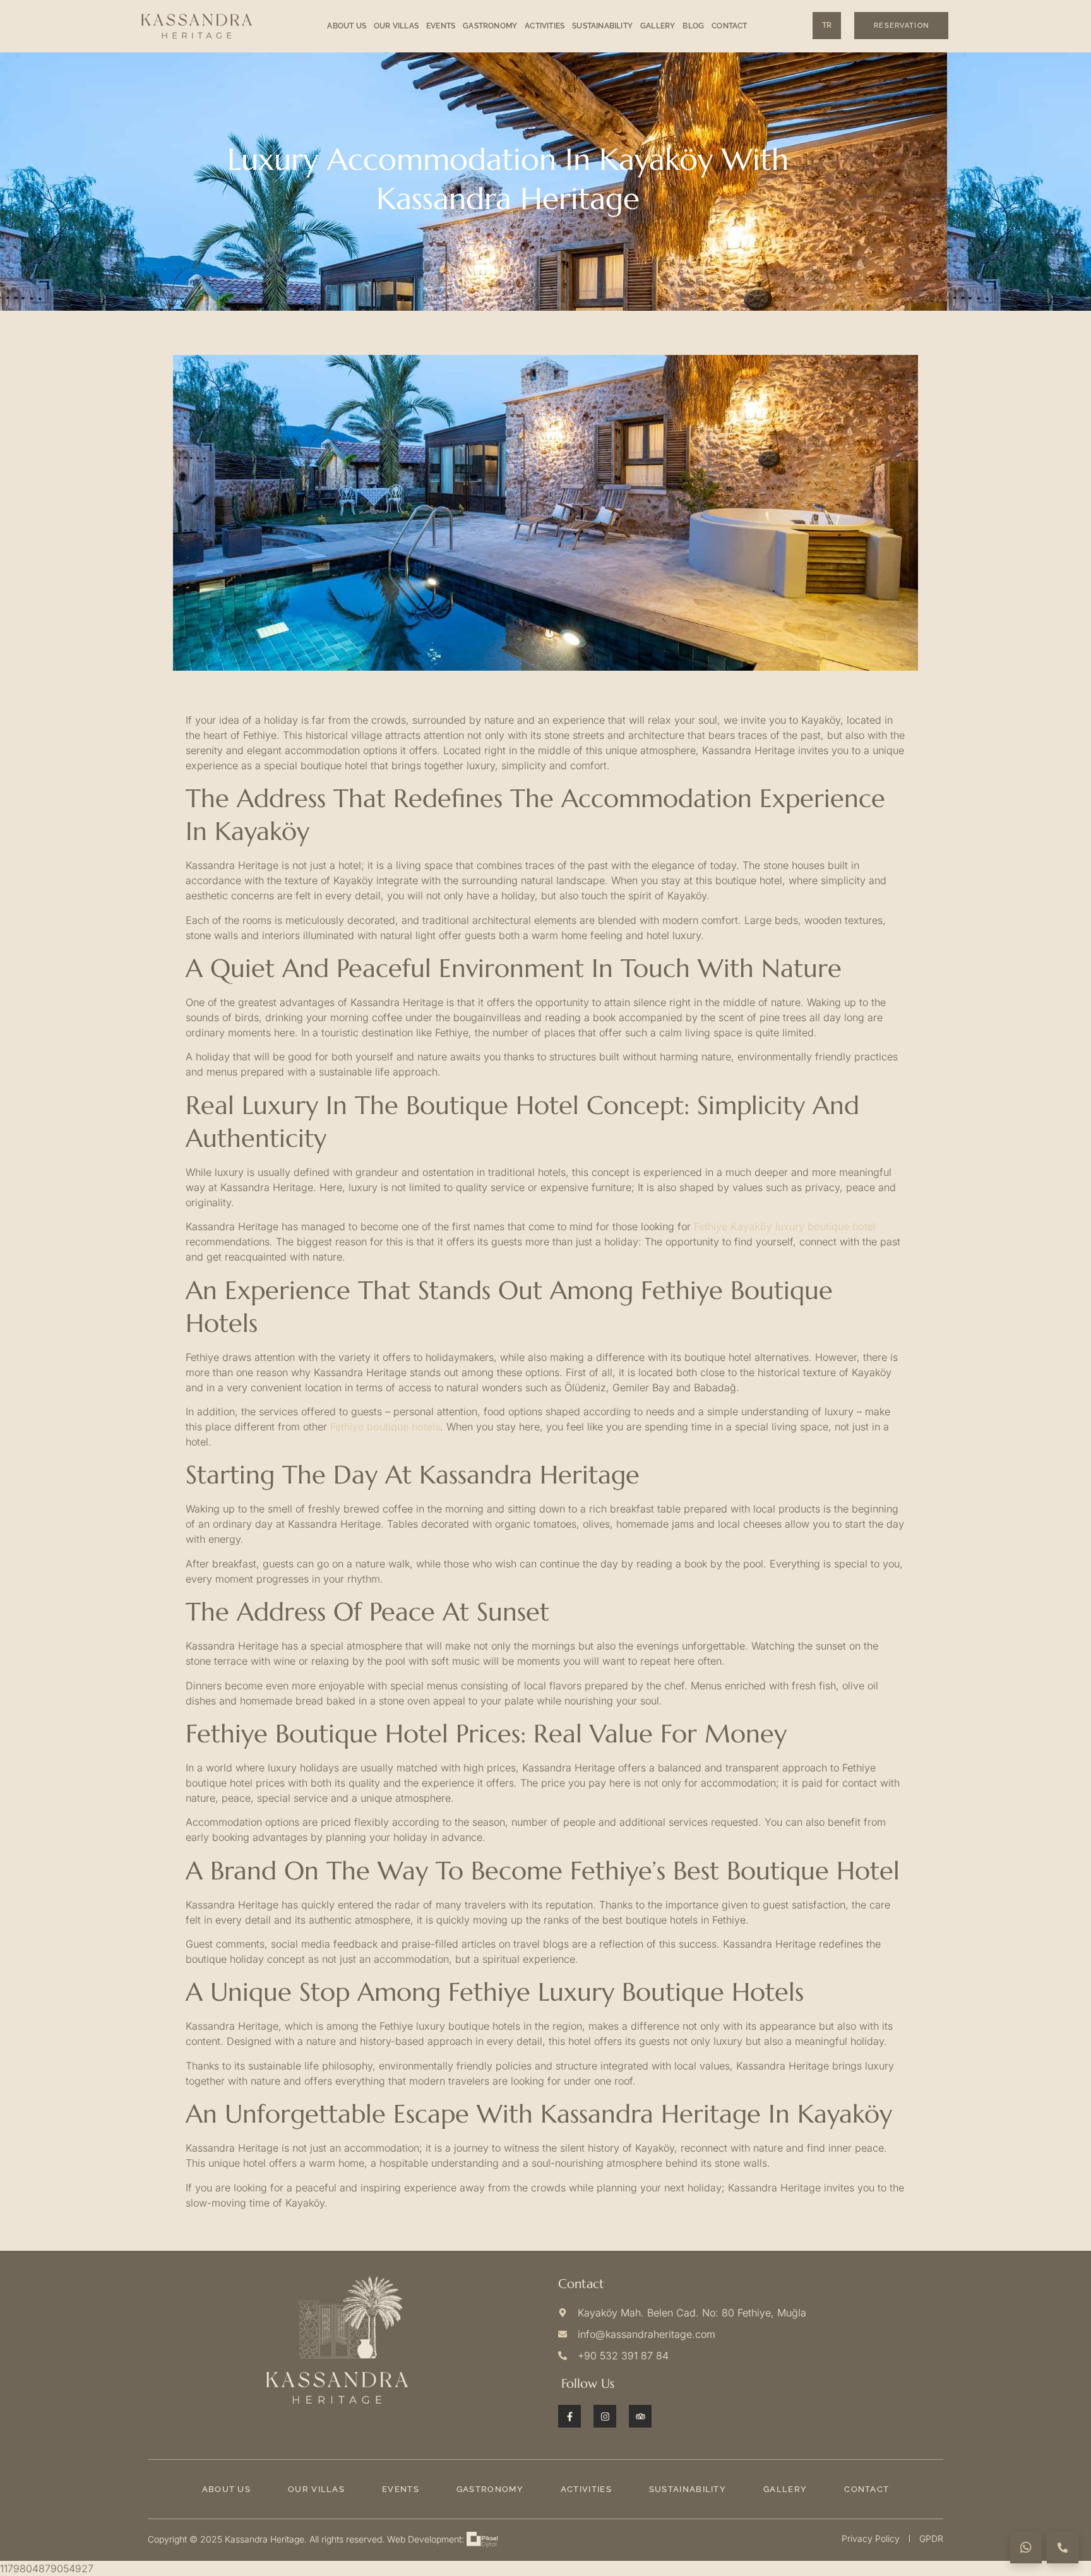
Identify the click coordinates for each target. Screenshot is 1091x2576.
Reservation (901, 26)
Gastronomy (490, 26)
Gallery (658, 26)
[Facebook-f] (569, 2416)
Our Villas (396, 26)
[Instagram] (605, 2416)
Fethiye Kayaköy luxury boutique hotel (785, 1226)
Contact (729, 26)
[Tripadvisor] (640, 2416)
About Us (347, 26)
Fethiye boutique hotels (385, 1427)
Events (441, 26)
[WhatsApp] (1026, 2548)
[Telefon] (1063, 2548)
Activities (545, 26)
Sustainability (602, 26)
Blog (693, 26)
